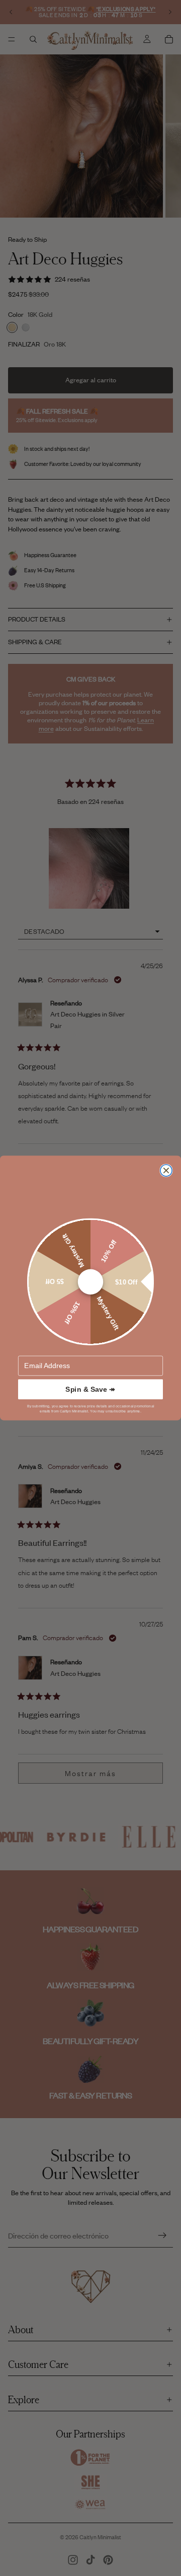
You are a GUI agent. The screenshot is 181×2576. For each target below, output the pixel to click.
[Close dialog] (166, 1170)
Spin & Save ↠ (90, 1389)
